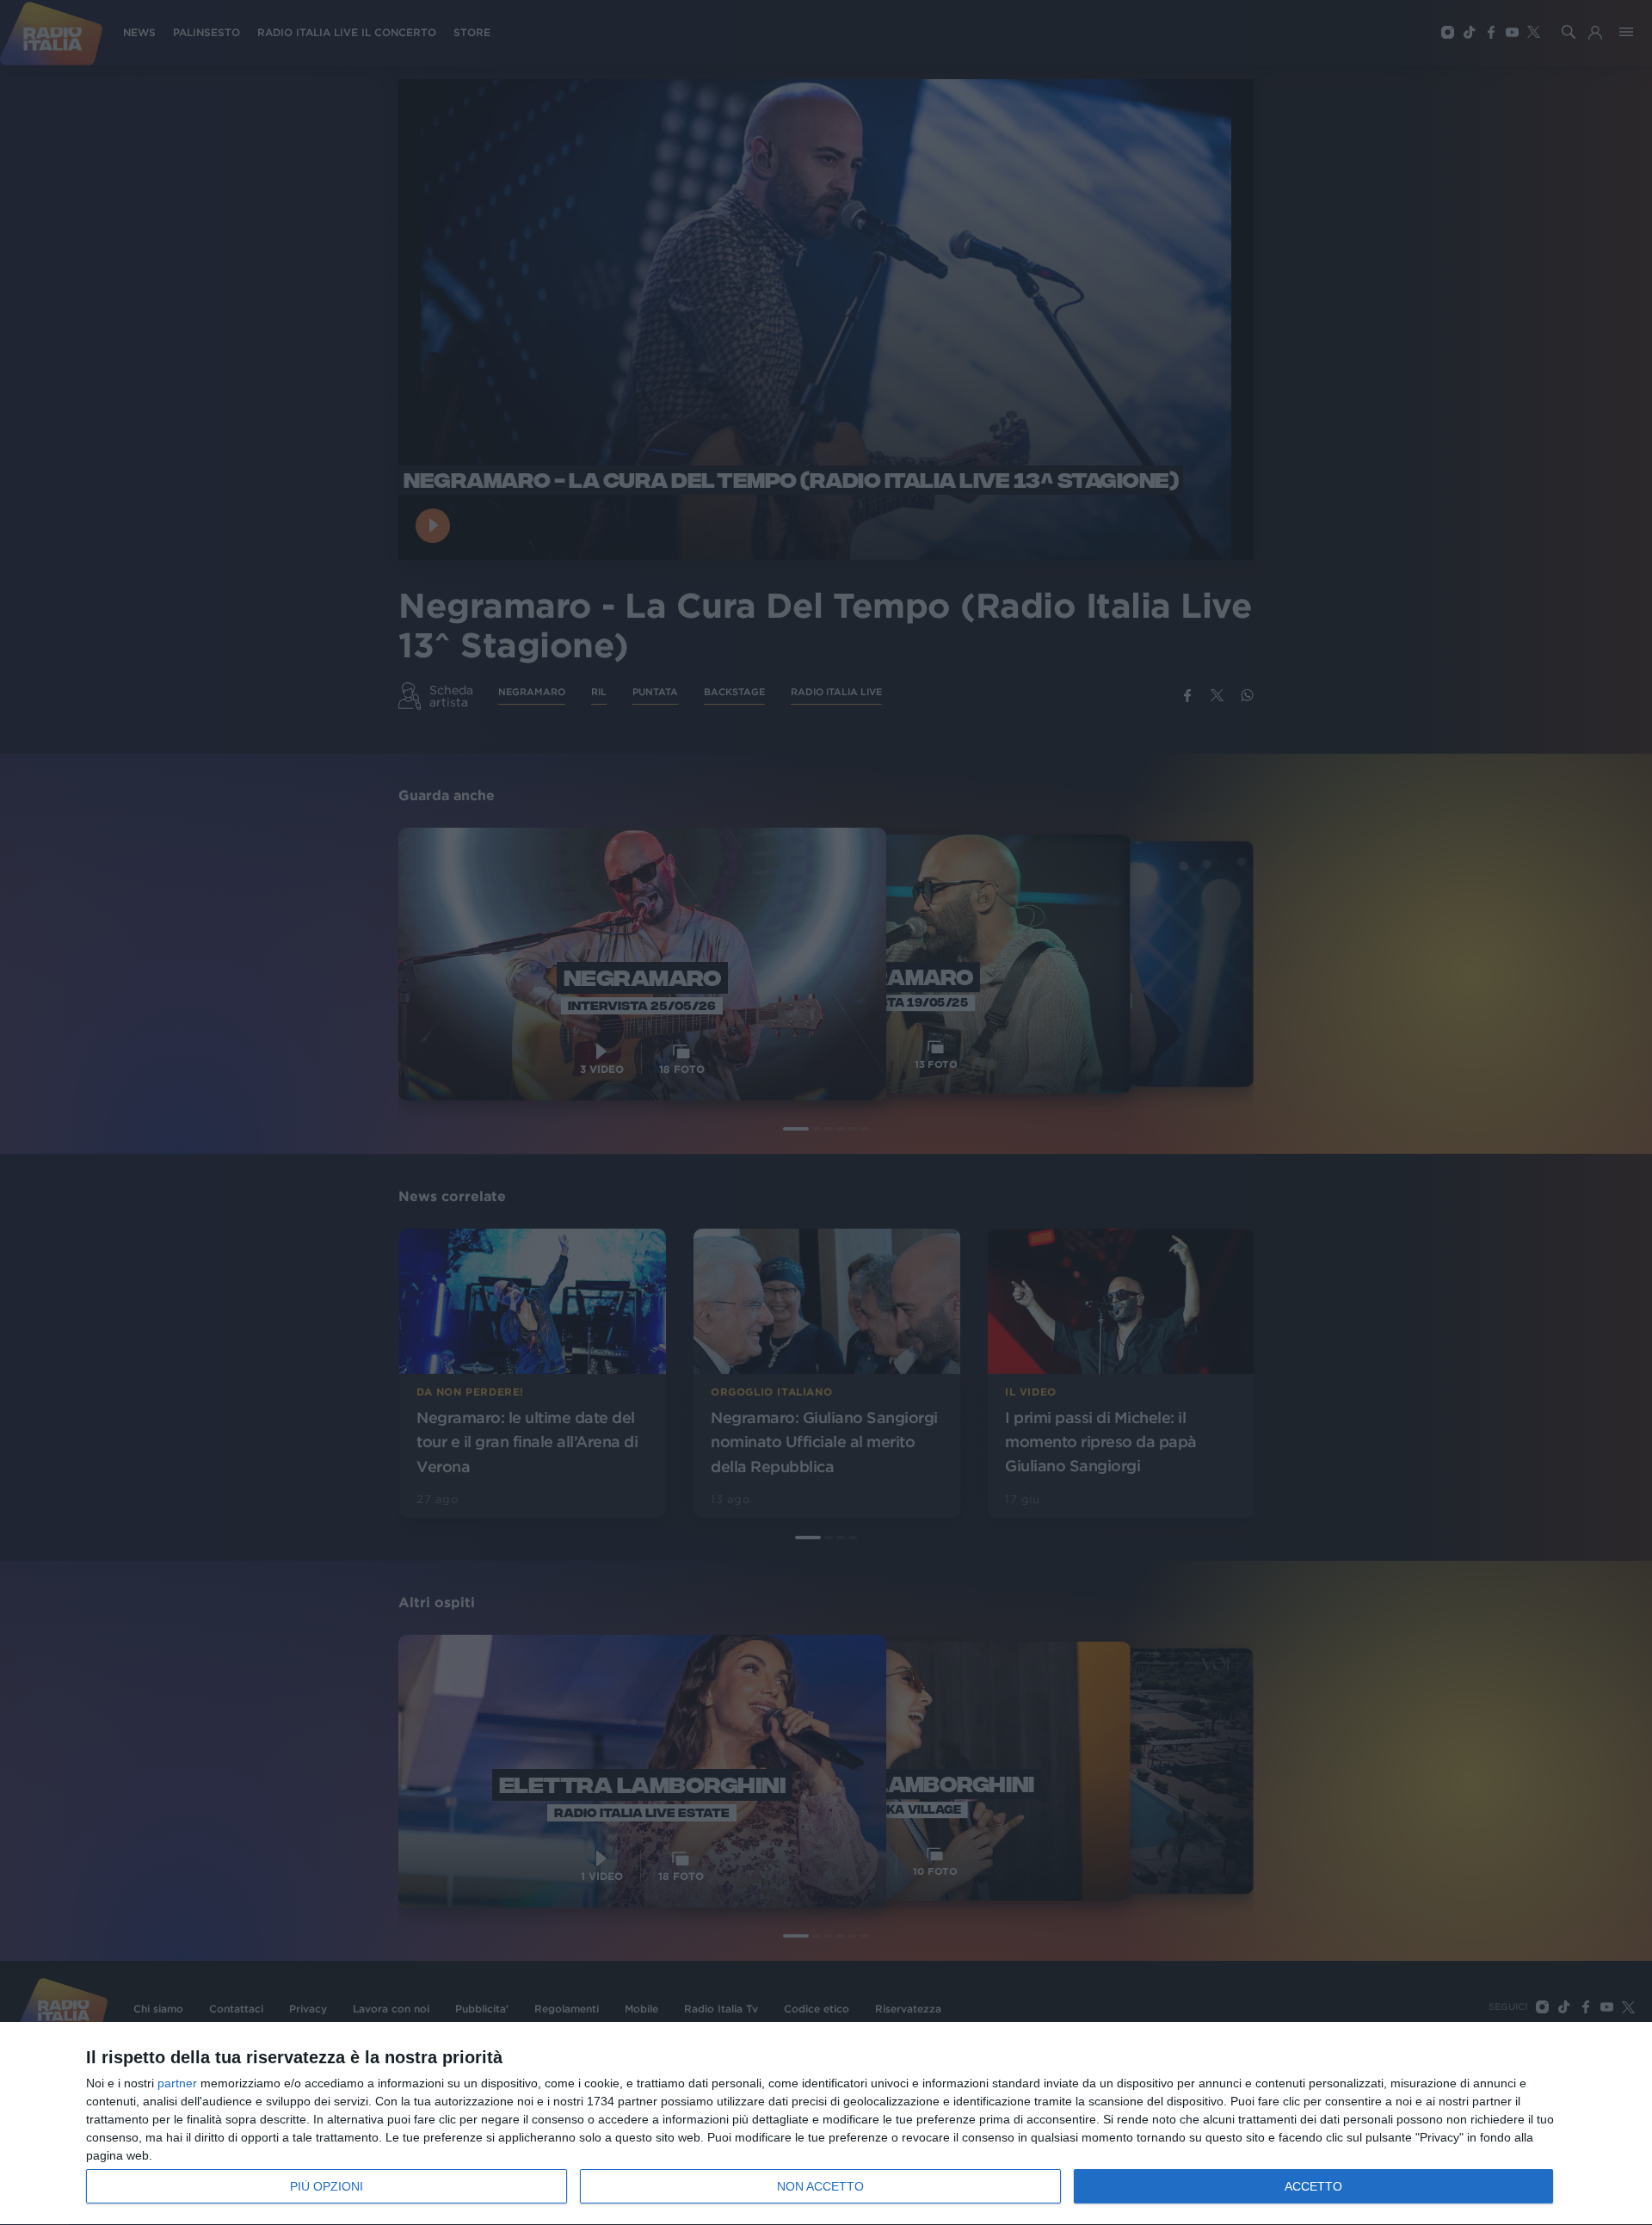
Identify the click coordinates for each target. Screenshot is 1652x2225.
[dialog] (826, 2124)
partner (177, 2083)
